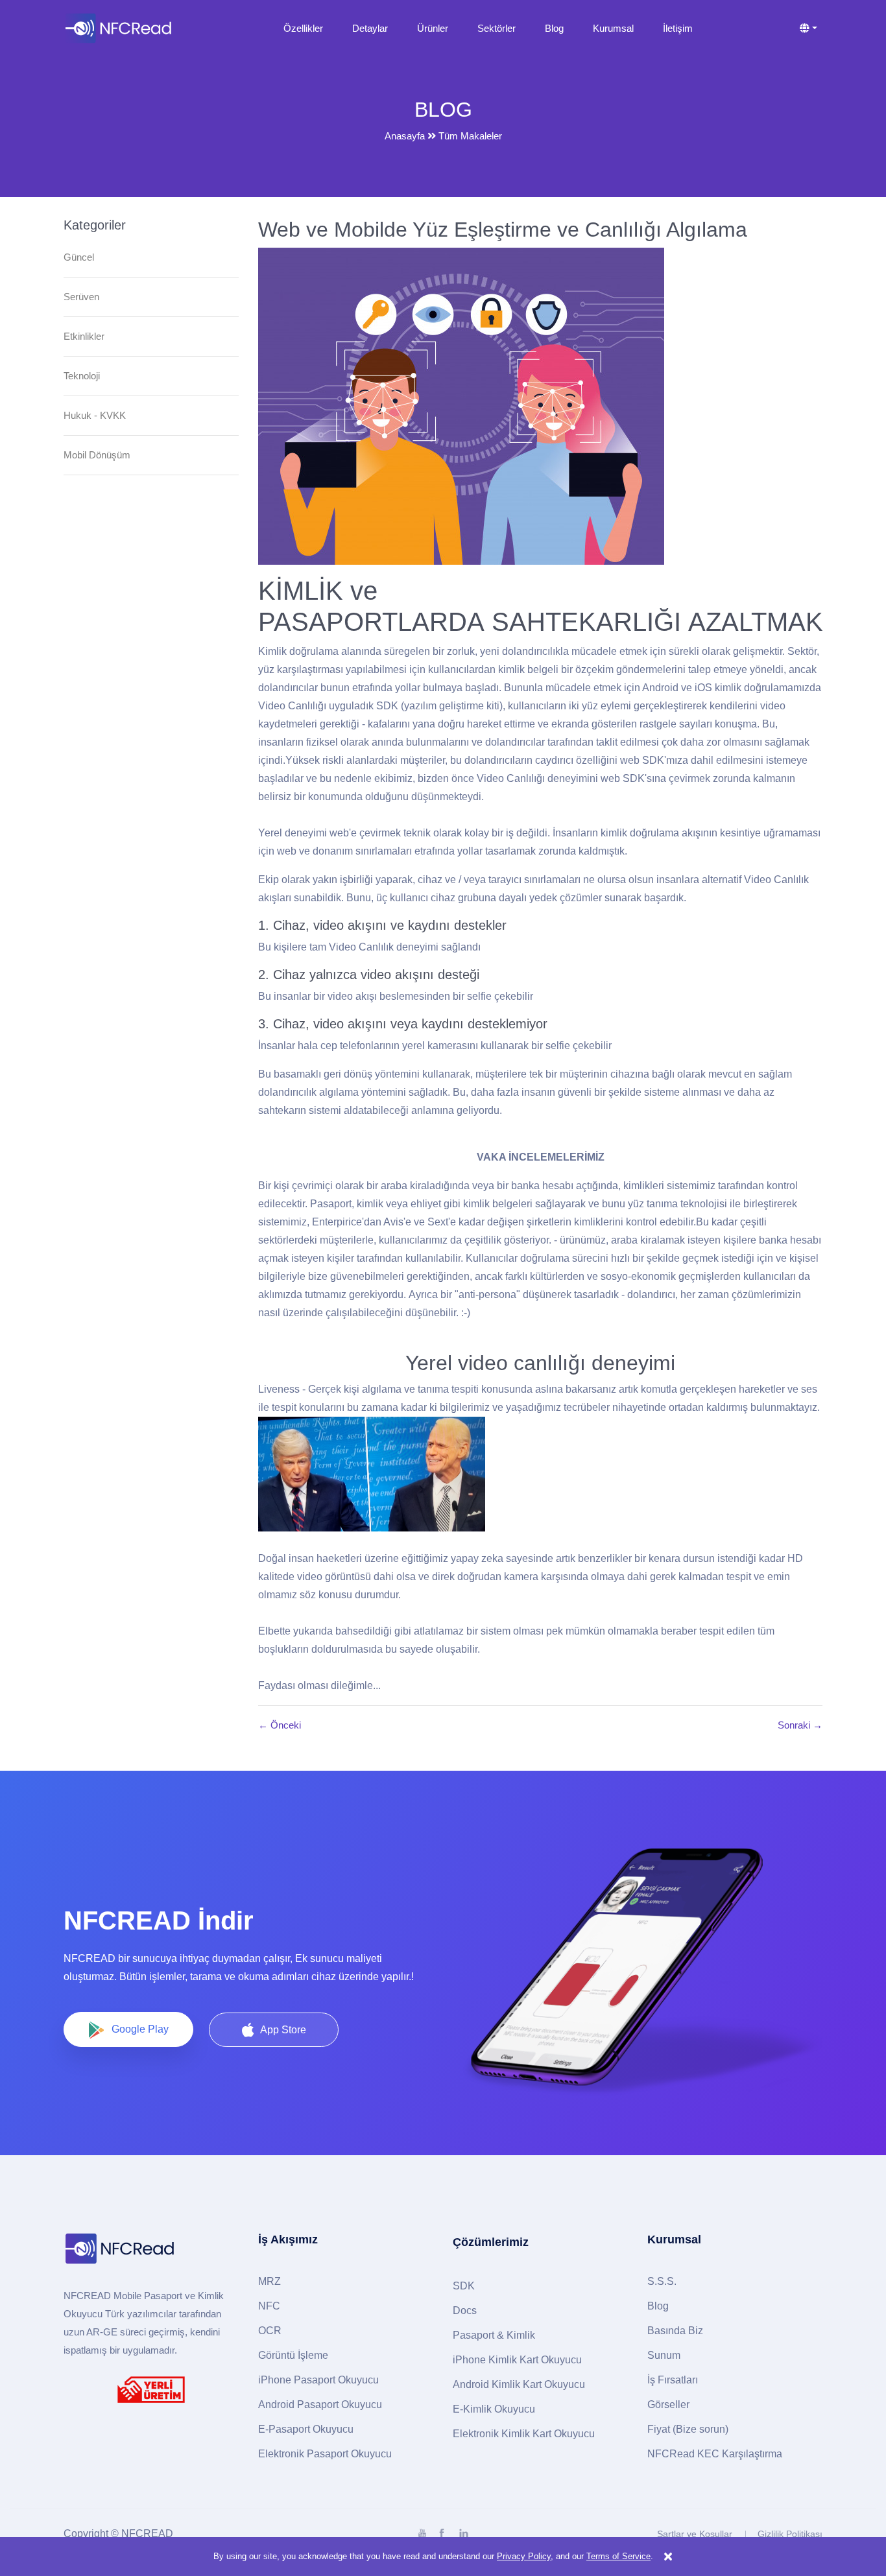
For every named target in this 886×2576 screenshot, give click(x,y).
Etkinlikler (84, 336)
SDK (464, 2286)
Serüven (81, 297)
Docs (465, 2310)
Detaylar (370, 28)
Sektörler (497, 28)
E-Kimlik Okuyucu (494, 2409)
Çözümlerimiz (491, 2242)
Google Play (140, 2029)
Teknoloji (82, 376)
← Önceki (280, 1725)
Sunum (664, 2355)
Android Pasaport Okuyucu (320, 2405)
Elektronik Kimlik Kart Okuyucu (524, 2434)
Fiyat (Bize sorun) (688, 2429)
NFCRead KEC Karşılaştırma (715, 2454)
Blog (554, 28)
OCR (270, 2331)
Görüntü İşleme (293, 2355)
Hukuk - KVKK (95, 415)
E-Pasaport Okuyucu (306, 2429)
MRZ (269, 2281)
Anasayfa (405, 136)
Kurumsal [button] (613, 28)
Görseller (668, 2405)
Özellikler (303, 28)
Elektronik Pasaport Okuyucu (325, 2454)
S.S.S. (662, 2281)
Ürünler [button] (433, 28)
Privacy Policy (524, 2556)
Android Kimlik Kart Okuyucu (519, 2384)
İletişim (678, 28)
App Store (283, 2030)
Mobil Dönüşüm (97, 455)
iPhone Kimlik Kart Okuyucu (517, 2360)
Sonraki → (800, 1725)
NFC (269, 2306)
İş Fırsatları (673, 2380)
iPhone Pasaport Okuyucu (318, 2380)
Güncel (79, 257)
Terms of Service (618, 2556)
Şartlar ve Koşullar (695, 2534)
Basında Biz (675, 2331)
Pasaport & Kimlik (494, 2335)
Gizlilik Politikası (790, 2534)
